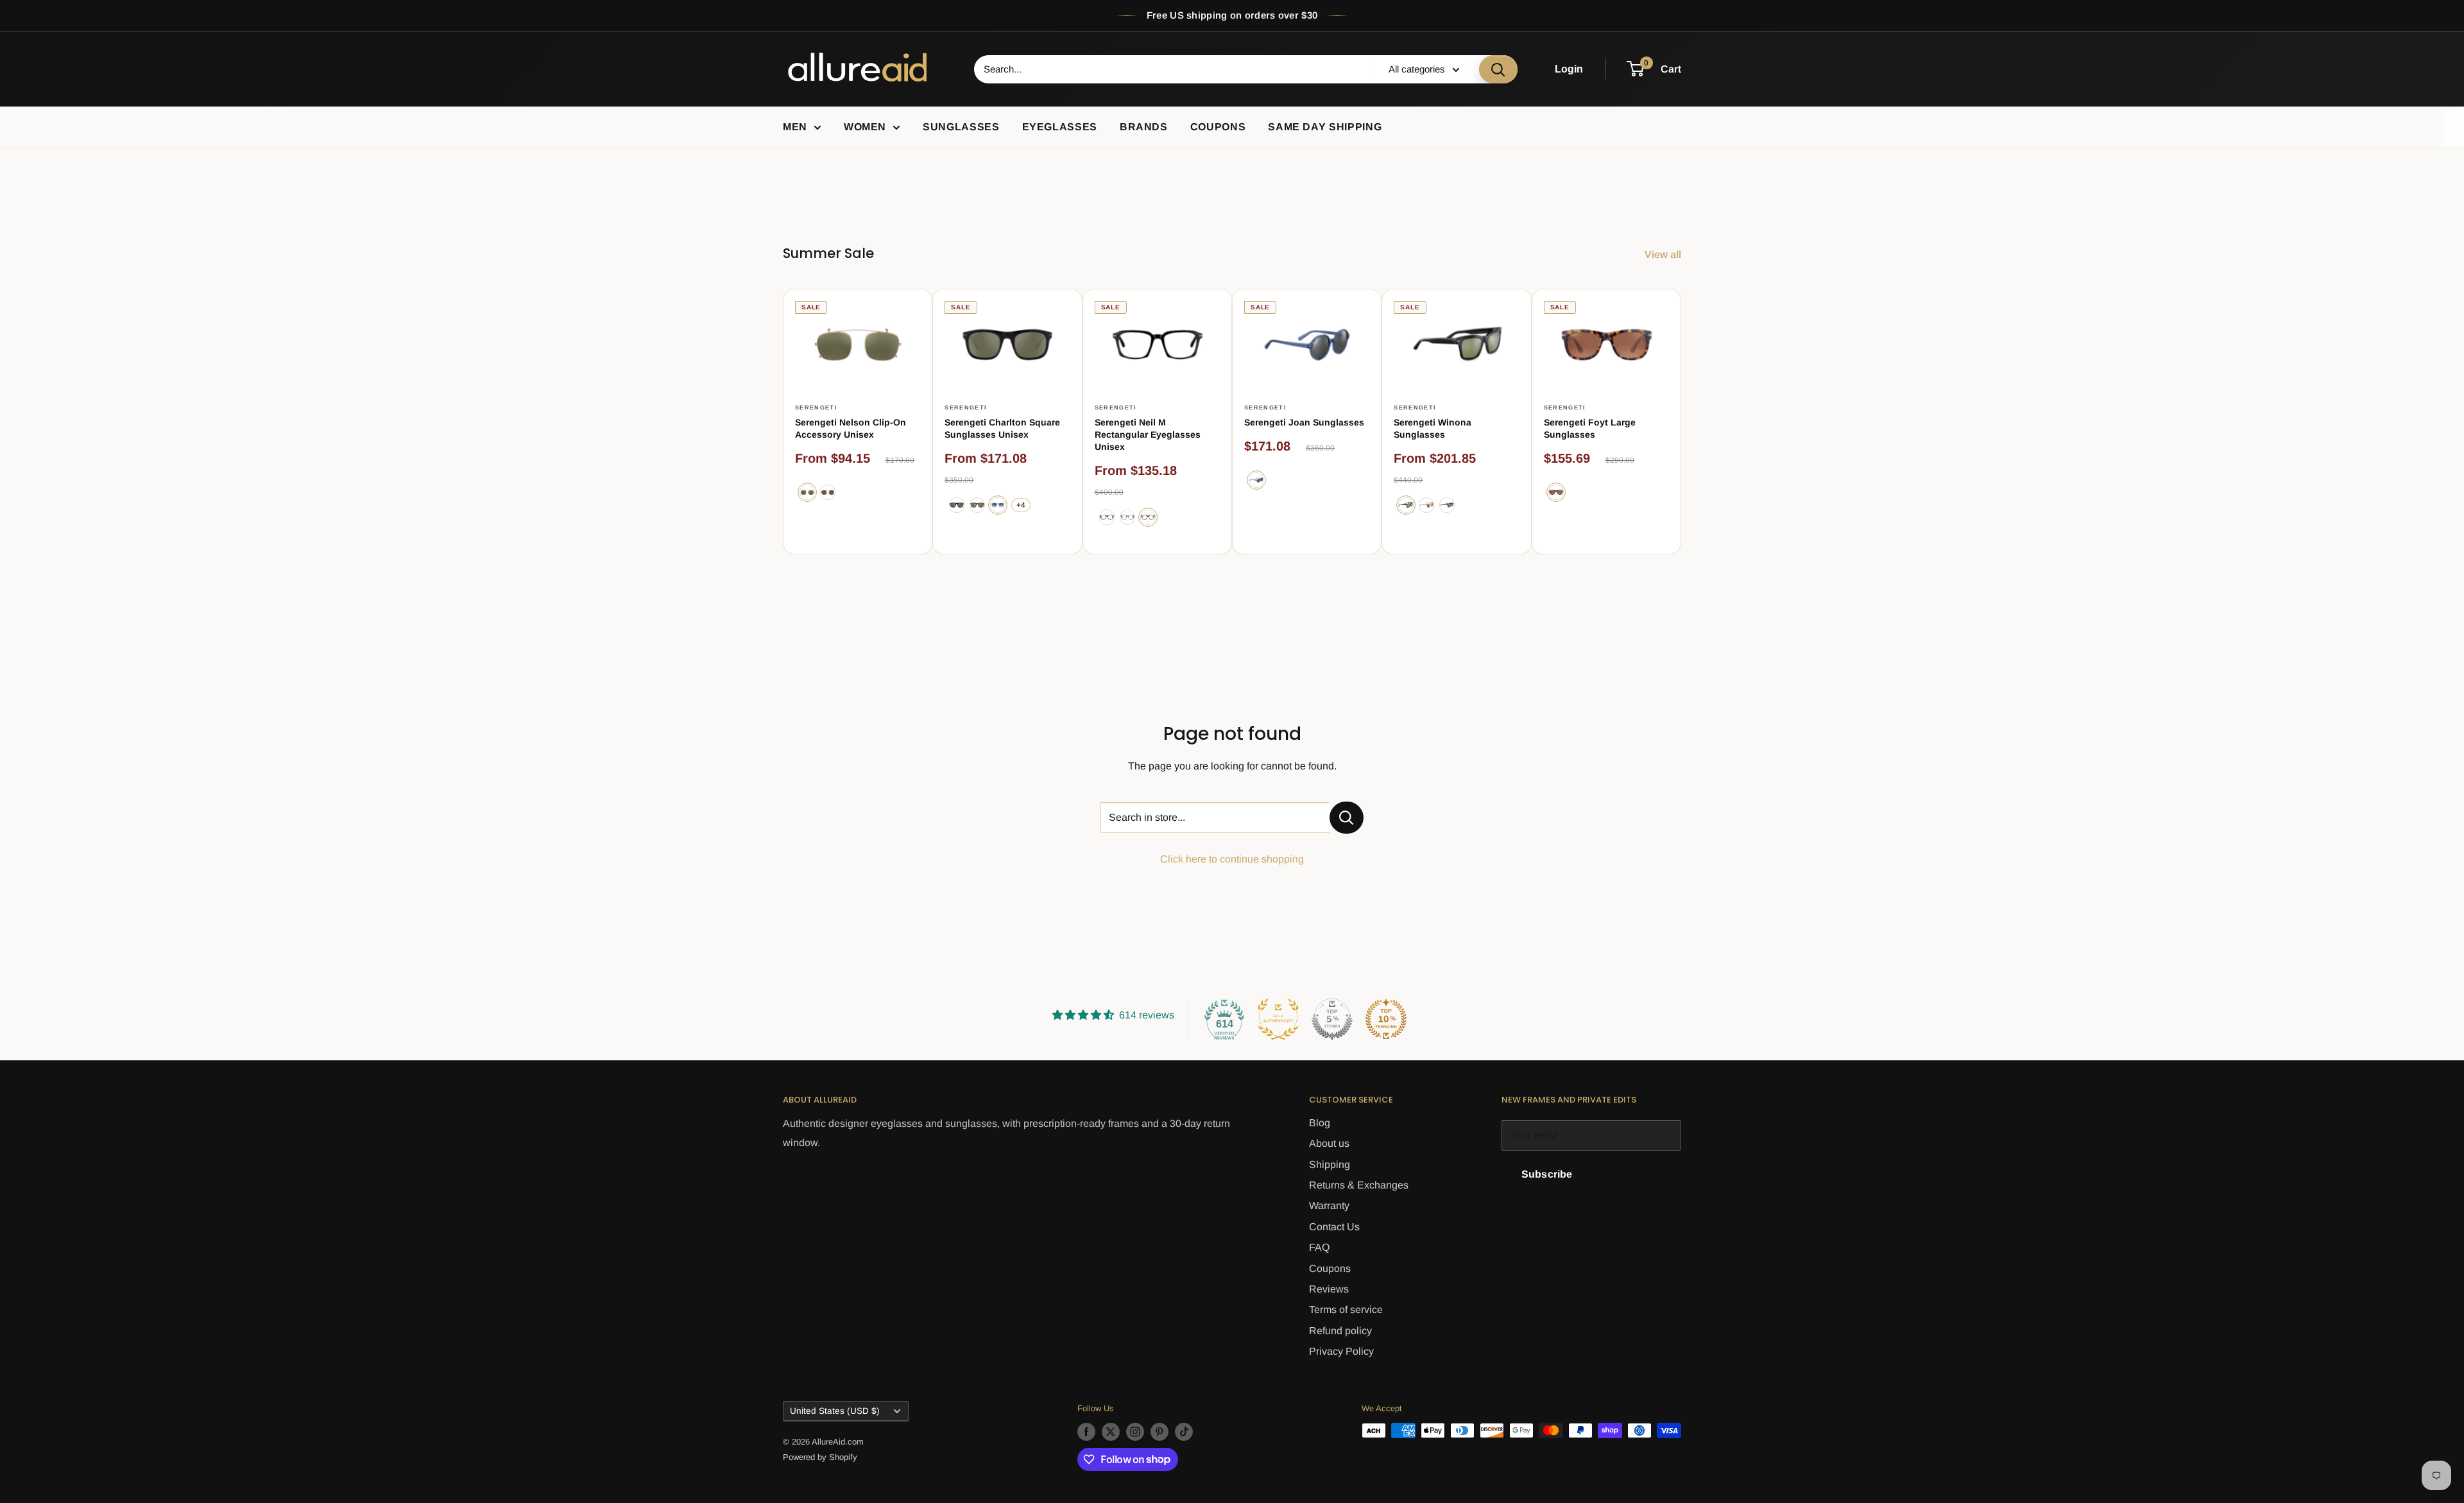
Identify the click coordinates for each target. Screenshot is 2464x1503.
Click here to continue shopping (1232, 859)
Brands (1144, 127)
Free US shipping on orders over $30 (1232, 15)
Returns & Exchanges (1359, 1185)
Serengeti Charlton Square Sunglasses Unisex (1002, 428)
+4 (1021, 505)
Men (795, 127)
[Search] (1498, 69)
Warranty (1329, 1206)
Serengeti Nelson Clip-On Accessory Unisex (851, 428)
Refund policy (1340, 1331)
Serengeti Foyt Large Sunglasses (1590, 428)
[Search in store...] (1347, 818)
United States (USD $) (835, 1411)
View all (1664, 254)
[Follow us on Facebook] (1086, 1432)
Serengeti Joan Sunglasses (1304, 422)
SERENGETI (816, 408)
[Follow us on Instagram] (1135, 1432)
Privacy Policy (1341, 1351)
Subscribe (1547, 1174)
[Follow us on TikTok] (1184, 1432)
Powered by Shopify (820, 1457)
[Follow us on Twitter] (1111, 1432)
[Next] (1681, 421)
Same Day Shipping (1325, 127)
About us (1329, 1143)
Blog (1320, 1123)
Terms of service (1346, 1310)
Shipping (1330, 1164)
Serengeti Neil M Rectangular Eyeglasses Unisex (1148, 434)
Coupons (1218, 127)
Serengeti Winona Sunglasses (1433, 428)
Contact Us (1334, 1227)
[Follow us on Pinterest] (1159, 1432)
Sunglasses (961, 127)
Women (865, 127)
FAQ (1319, 1247)
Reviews (1329, 1289)
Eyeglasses (1060, 127)
